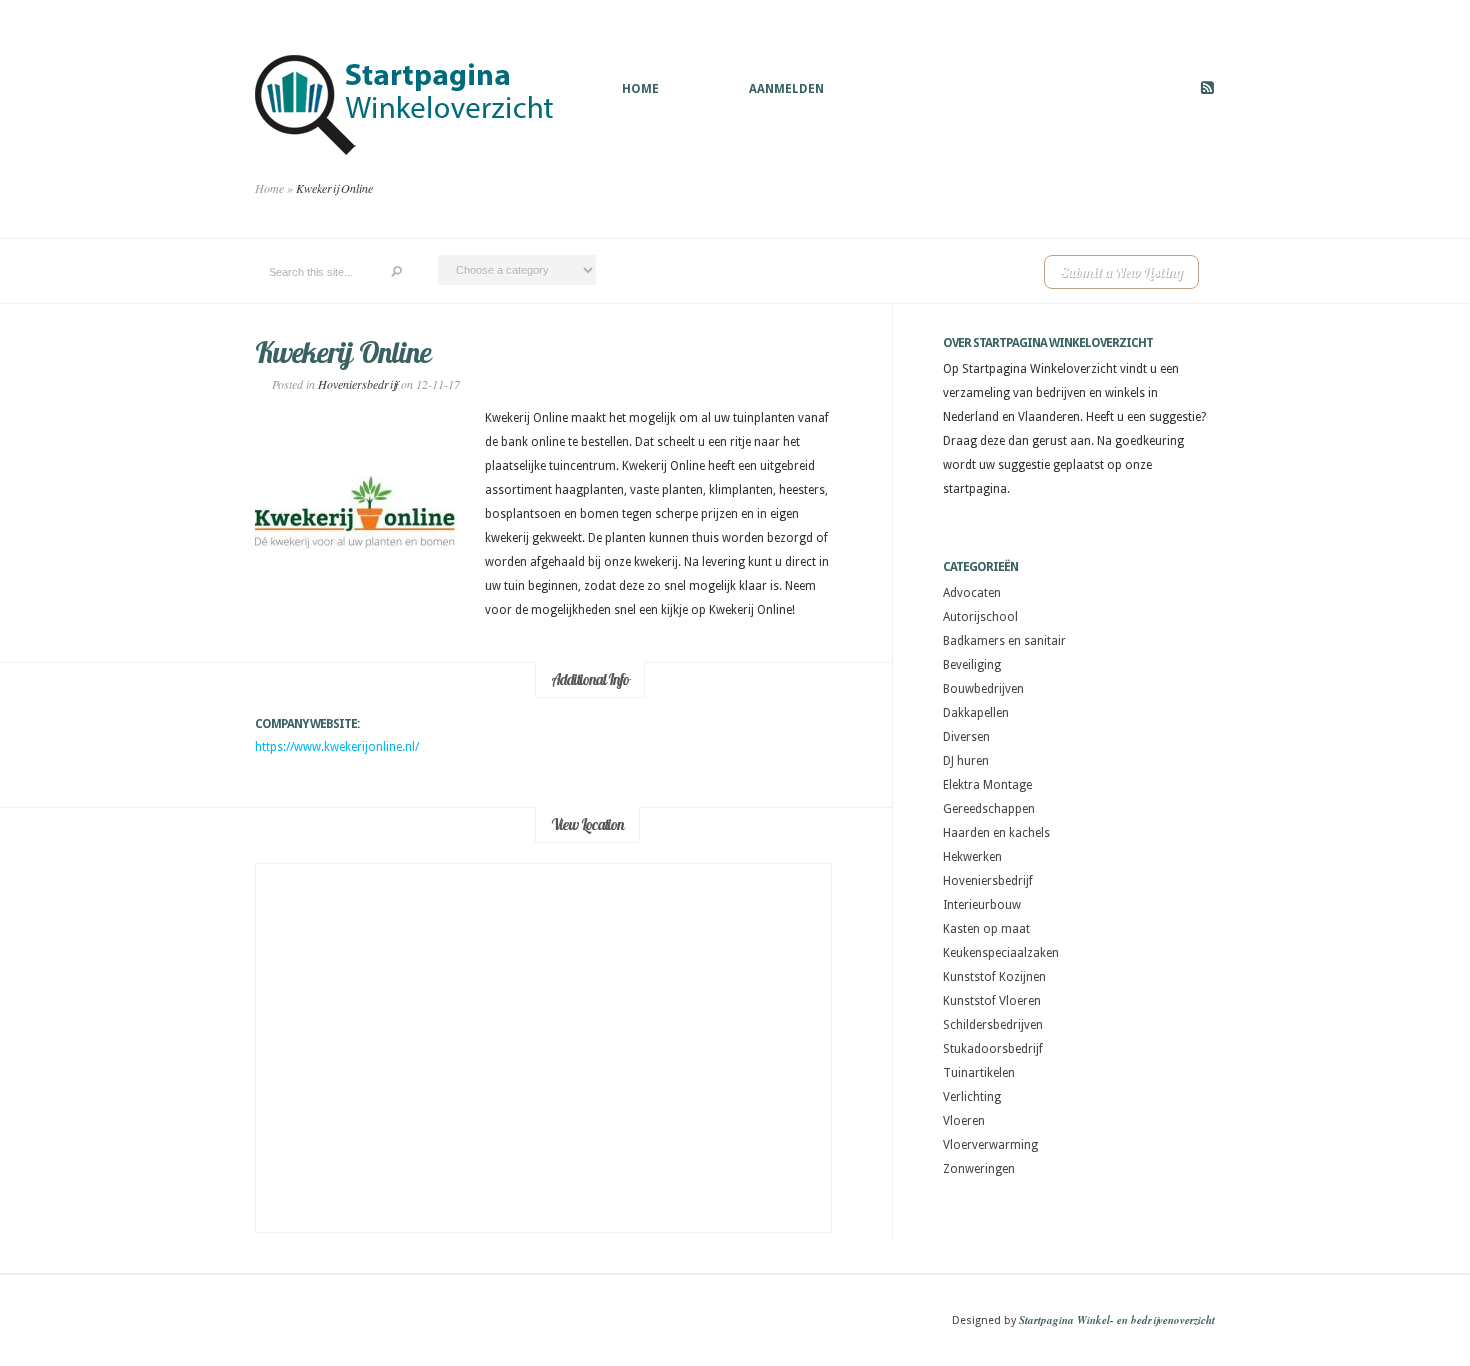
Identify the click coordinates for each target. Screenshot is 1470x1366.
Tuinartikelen (979, 1073)
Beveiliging (972, 665)
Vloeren (964, 1121)
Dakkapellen (976, 713)
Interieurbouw (982, 905)
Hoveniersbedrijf (358, 384)
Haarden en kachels (996, 833)
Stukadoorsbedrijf (993, 1049)
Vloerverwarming (990, 1145)
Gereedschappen (989, 809)
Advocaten (972, 593)
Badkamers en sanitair (1004, 641)
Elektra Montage (987, 785)
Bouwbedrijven (983, 689)
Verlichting (972, 1097)
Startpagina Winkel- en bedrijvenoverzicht (1117, 1320)
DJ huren (966, 761)
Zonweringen (979, 1169)
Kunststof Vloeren (992, 1001)
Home (640, 89)
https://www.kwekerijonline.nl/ (337, 747)
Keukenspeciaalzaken (1001, 953)
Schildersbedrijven (993, 1025)
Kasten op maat (986, 929)
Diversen (966, 737)
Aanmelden (786, 89)
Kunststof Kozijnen (994, 977)
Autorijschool (980, 617)
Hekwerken (972, 857)
